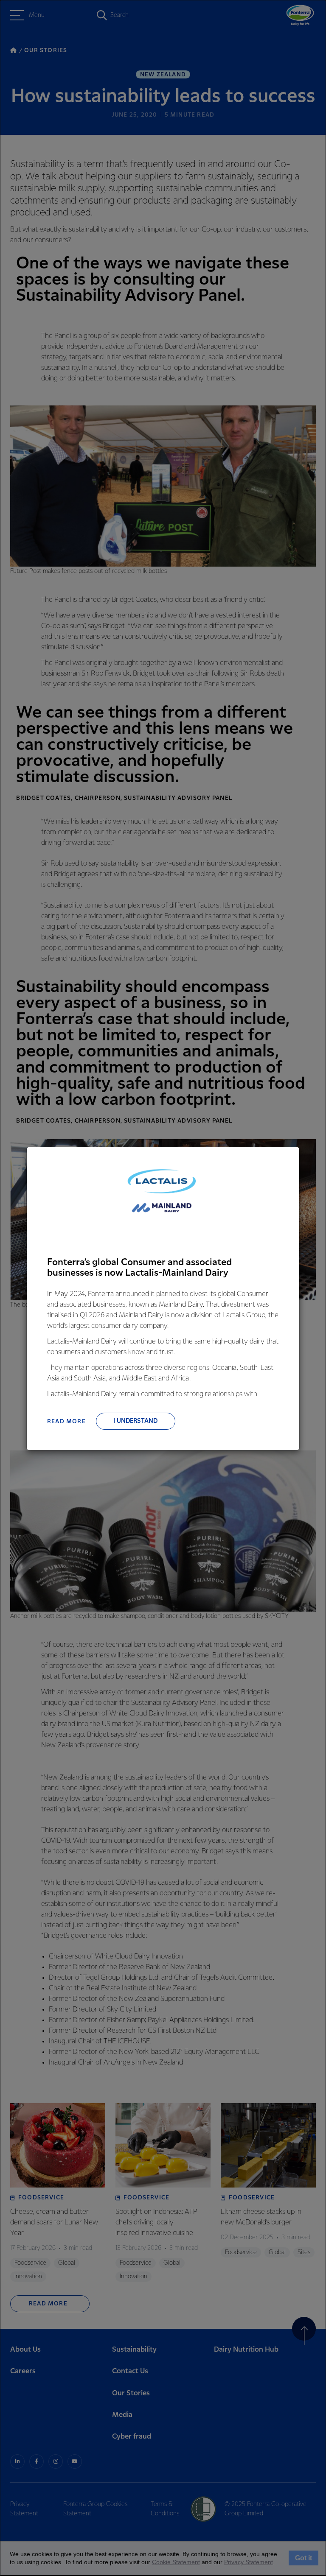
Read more (66, 1422)
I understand (135, 1421)
